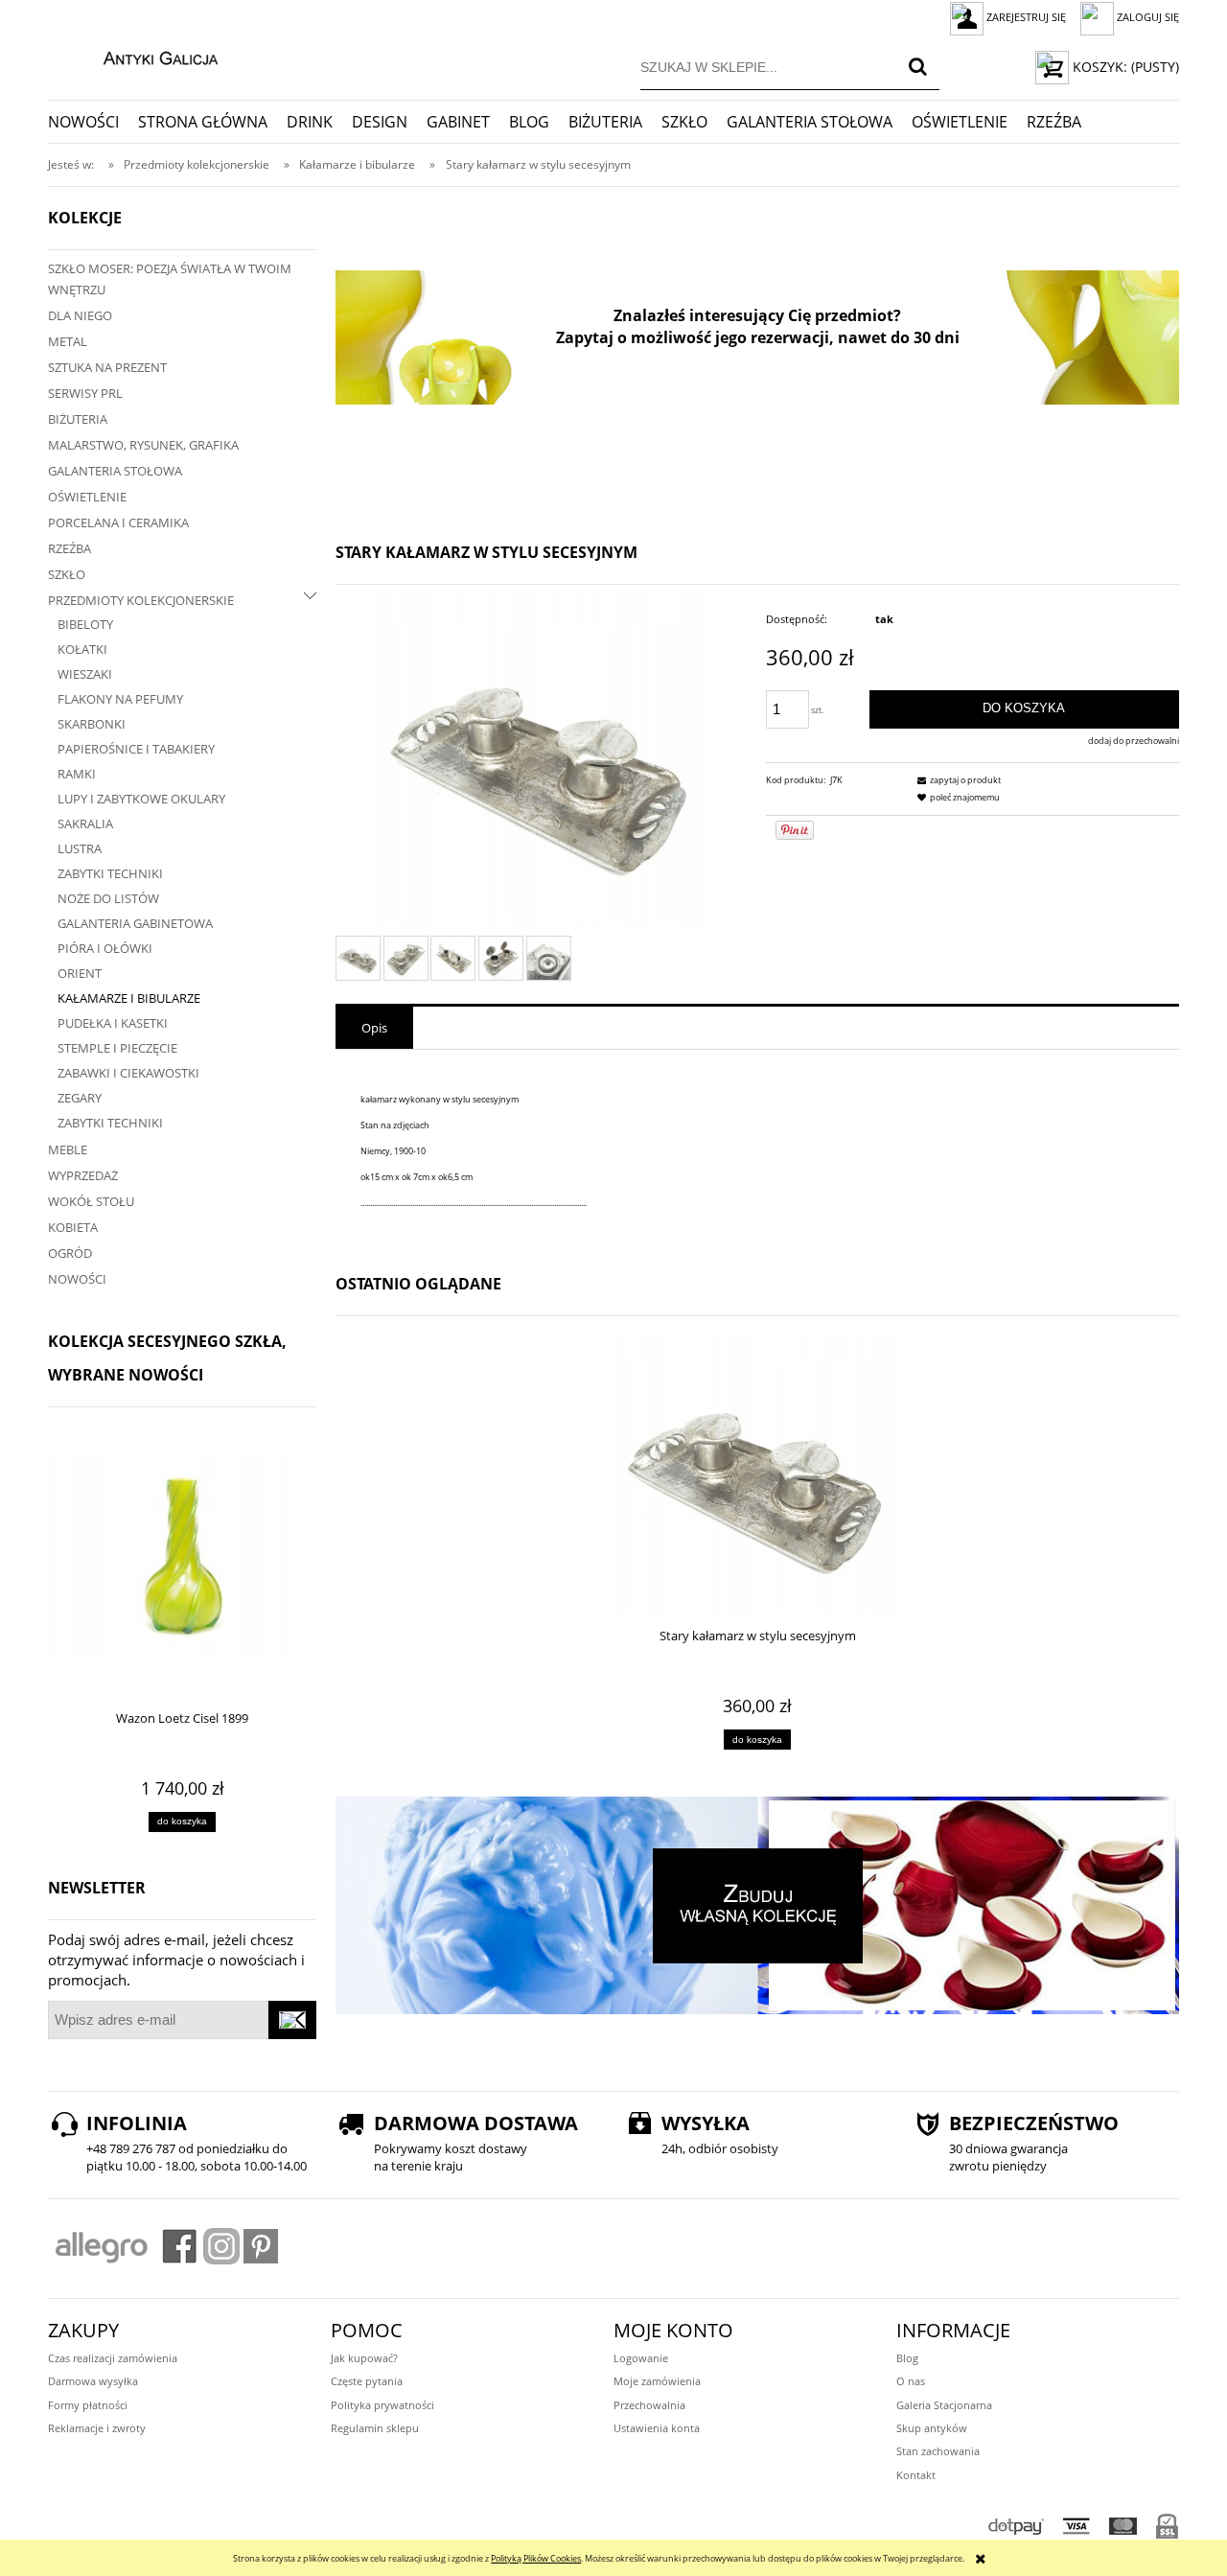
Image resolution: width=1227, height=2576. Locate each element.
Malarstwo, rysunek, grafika (143, 445)
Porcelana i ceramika (118, 522)
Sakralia (85, 824)
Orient (80, 973)
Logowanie (641, 2358)
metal (68, 341)
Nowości (77, 1279)
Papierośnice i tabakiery (136, 749)
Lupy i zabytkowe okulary (141, 799)
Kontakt (916, 2475)
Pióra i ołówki (105, 948)
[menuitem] (93, 122)
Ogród (70, 1253)
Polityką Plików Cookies (536, 2558)
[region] (757, 337)
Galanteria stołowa (115, 471)
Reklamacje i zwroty (97, 2428)
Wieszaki (85, 674)
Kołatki (82, 649)
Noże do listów (108, 898)
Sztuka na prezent (107, 367)
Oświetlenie (87, 497)
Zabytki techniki (110, 873)
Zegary (80, 1098)
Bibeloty (85, 624)
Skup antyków (932, 2428)
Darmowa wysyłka (93, 2381)
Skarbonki (92, 724)
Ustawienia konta (657, 2428)
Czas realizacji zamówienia (113, 2358)
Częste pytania (367, 2381)
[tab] (374, 1028)
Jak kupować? (364, 2358)
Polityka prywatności (382, 2405)
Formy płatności (88, 2405)
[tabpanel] (757, 1151)
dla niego (80, 315)
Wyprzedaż (83, 1175)
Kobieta (73, 1227)
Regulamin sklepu (375, 2428)
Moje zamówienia (657, 2381)
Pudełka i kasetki (113, 1023)
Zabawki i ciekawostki (128, 1073)
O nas (911, 2381)
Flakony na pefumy (120, 699)
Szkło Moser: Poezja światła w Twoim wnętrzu (170, 279)
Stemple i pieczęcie (117, 1048)
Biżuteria (78, 419)
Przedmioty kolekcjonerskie (141, 600)
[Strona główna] (140, 56)
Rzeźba (69, 548)
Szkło (67, 574)
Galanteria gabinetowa (135, 923)
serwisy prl (85, 393)
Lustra (80, 848)
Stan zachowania (938, 2451)
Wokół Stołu (91, 1201)
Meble (68, 1149)
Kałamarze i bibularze (129, 998)
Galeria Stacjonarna (944, 2405)
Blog (907, 2358)
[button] (957, 780)
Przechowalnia (649, 2405)
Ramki (77, 774)
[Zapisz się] (292, 2020)
